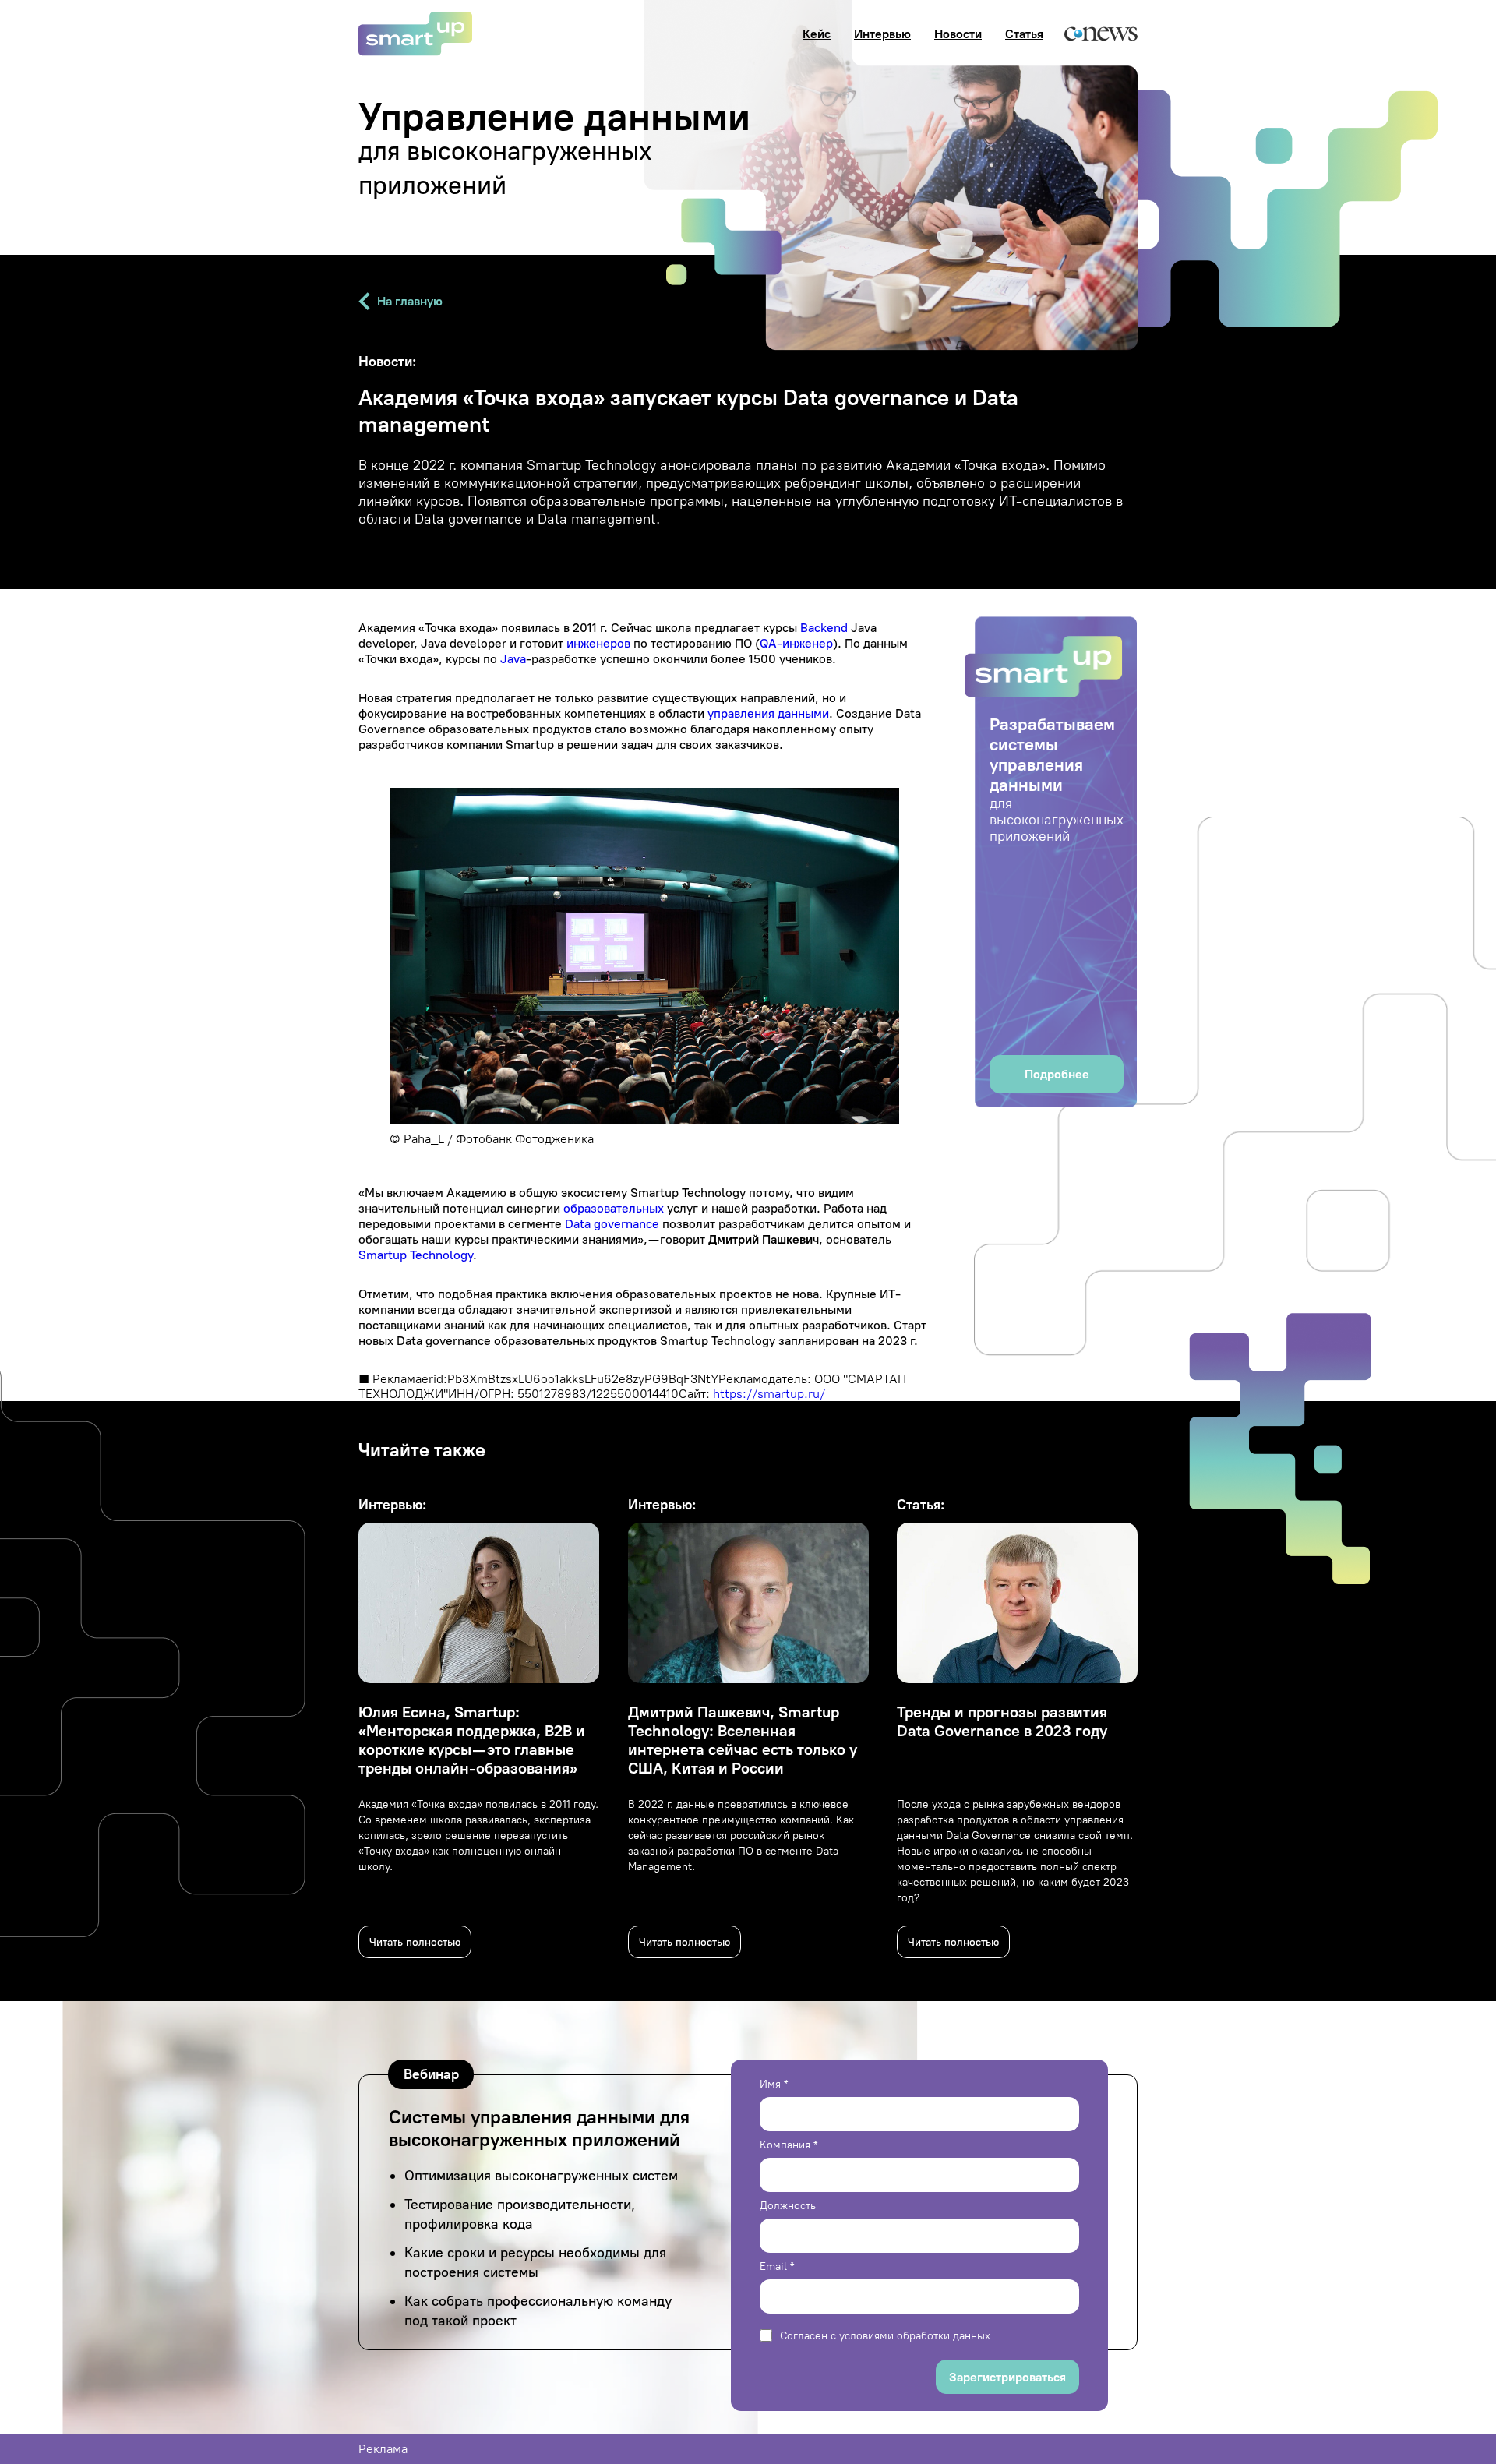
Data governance (612, 1224)
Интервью (882, 34)
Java (513, 659)
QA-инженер (796, 643)
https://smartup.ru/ (769, 1394)
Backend (824, 628)
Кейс (817, 34)
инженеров (598, 643)
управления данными (768, 713)
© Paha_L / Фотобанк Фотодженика (492, 1139)
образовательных (614, 1208)
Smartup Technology (416, 1255)
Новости (958, 34)
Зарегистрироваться (1007, 2377)
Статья (1024, 34)
